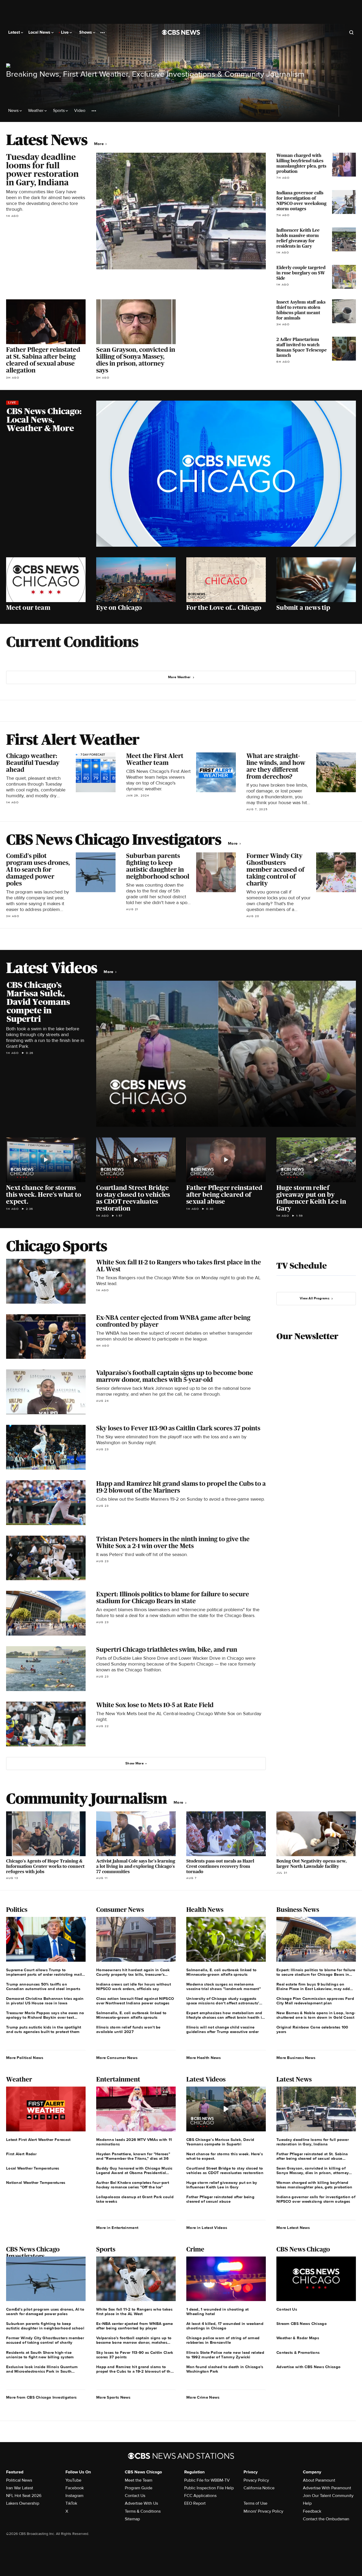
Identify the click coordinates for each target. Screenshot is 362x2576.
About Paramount (319, 2480)
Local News (40, 32)
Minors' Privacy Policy (263, 2511)
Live (65, 32)
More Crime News (203, 2397)
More (100, 144)
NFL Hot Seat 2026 (24, 2496)
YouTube (73, 2480)
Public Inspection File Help (209, 2488)
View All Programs (315, 1298)
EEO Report (195, 2503)
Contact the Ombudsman (326, 2519)
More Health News (204, 2058)
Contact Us (135, 2496)
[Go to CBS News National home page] (181, 32)
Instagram (74, 2496)
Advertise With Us (141, 2503)
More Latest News (293, 2228)
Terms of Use (255, 2503)
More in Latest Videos (207, 2228)
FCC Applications (200, 2496)
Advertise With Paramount (327, 2488)
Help (307, 2503)
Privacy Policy (256, 2480)
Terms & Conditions (143, 2511)
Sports (59, 111)
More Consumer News (117, 2058)
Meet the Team (139, 2480)
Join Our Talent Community (328, 2496)
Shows (86, 32)
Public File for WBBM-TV (207, 2480)
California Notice (259, 2488)
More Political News (25, 2058)
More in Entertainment (117, 2228)
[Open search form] (351, 32)
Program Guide (139, 2488)
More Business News (296, 2058)
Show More (134, 1763)
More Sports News (113, 2397)
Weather (36, 111)
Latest (15, 32)
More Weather (179, 677)
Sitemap (132, 2519)
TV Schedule (302, 1266)
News (14, 111)
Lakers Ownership (23, 2503)
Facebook (75, 2488)
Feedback (312, 2511)
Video (80, 111)
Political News (19, 2480)
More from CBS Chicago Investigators (41, 2397)
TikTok (71, 2503)
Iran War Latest (20, 2488)
